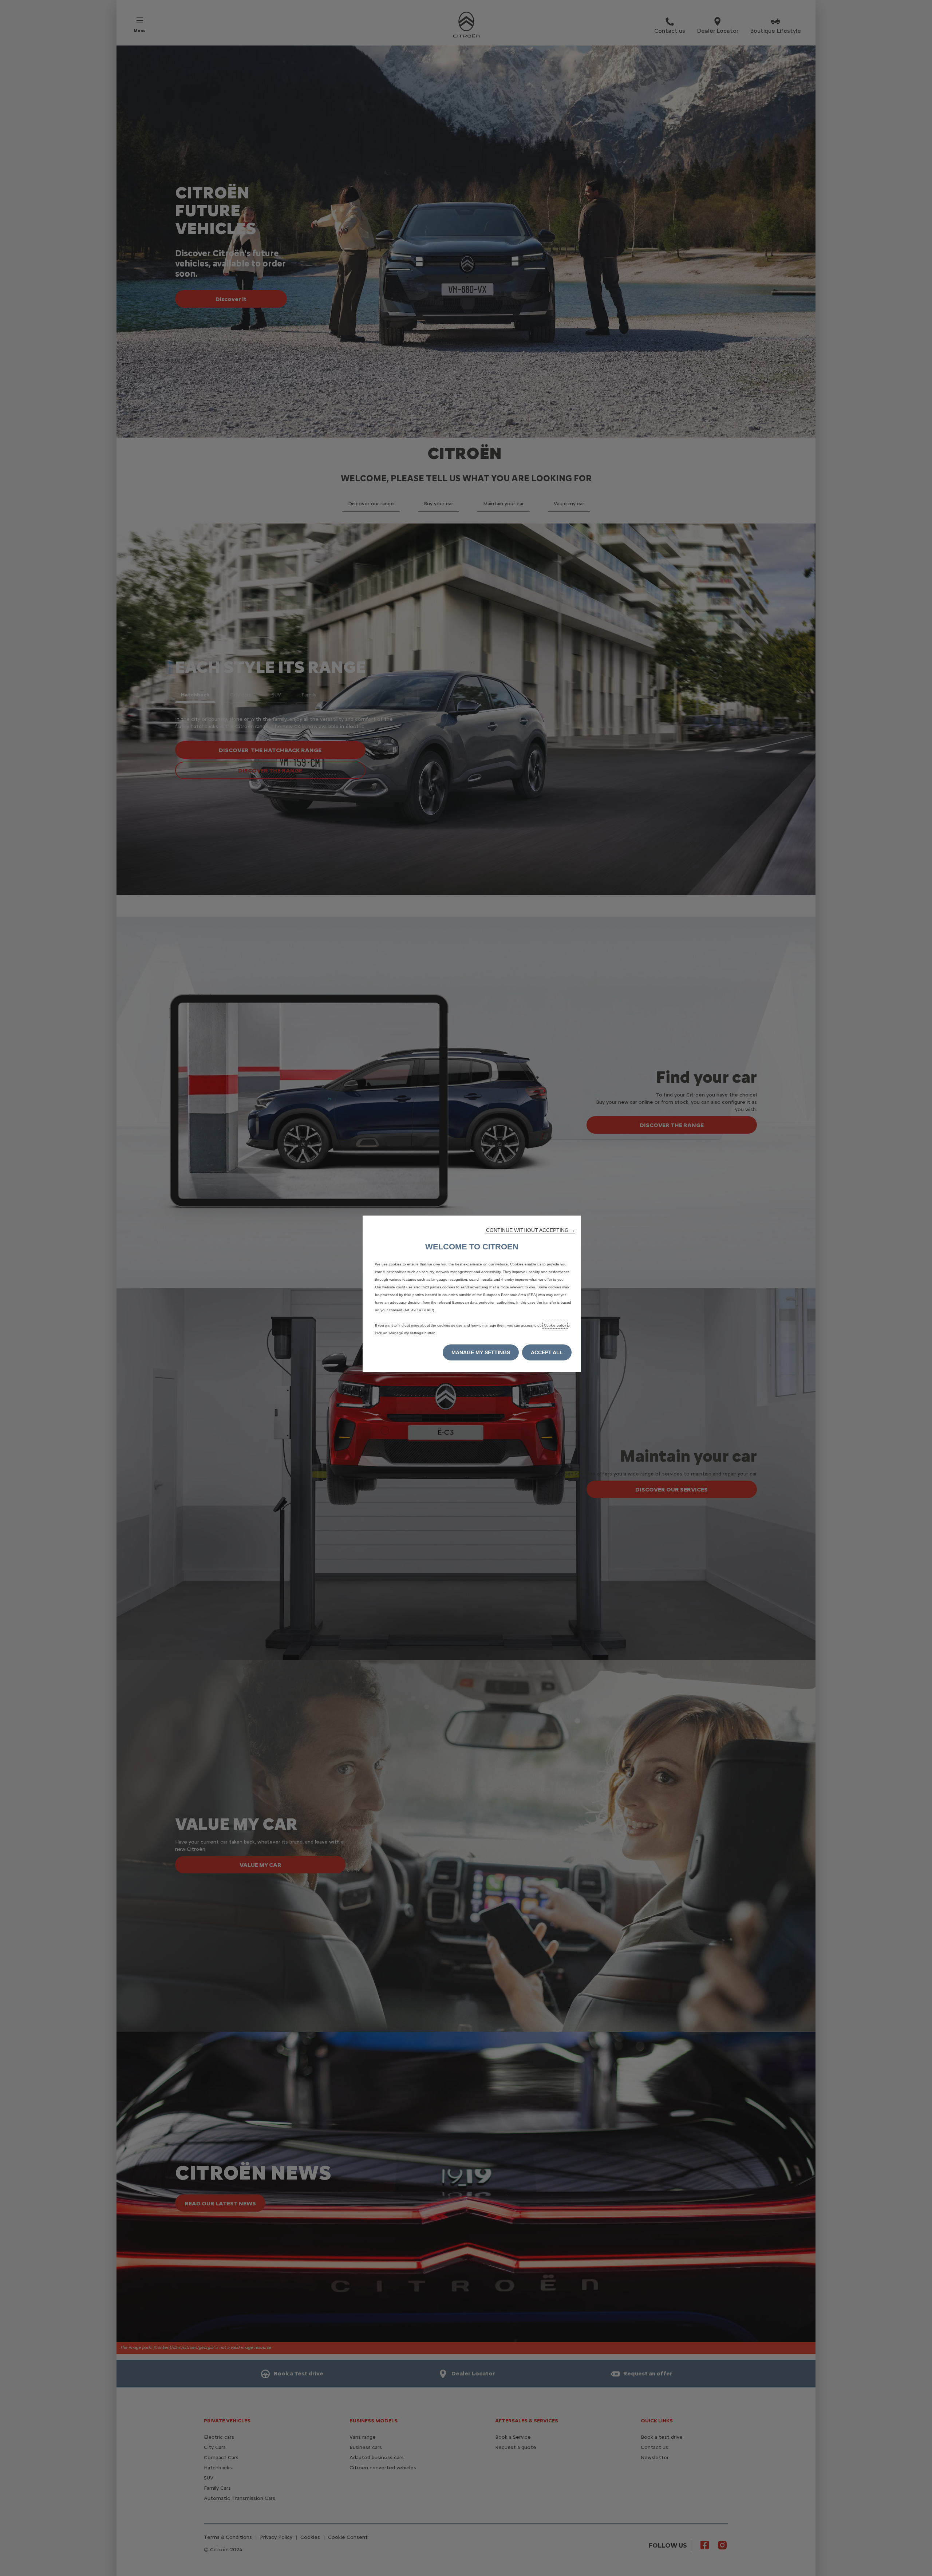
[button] (531, 1230)
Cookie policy (555, 1325)
